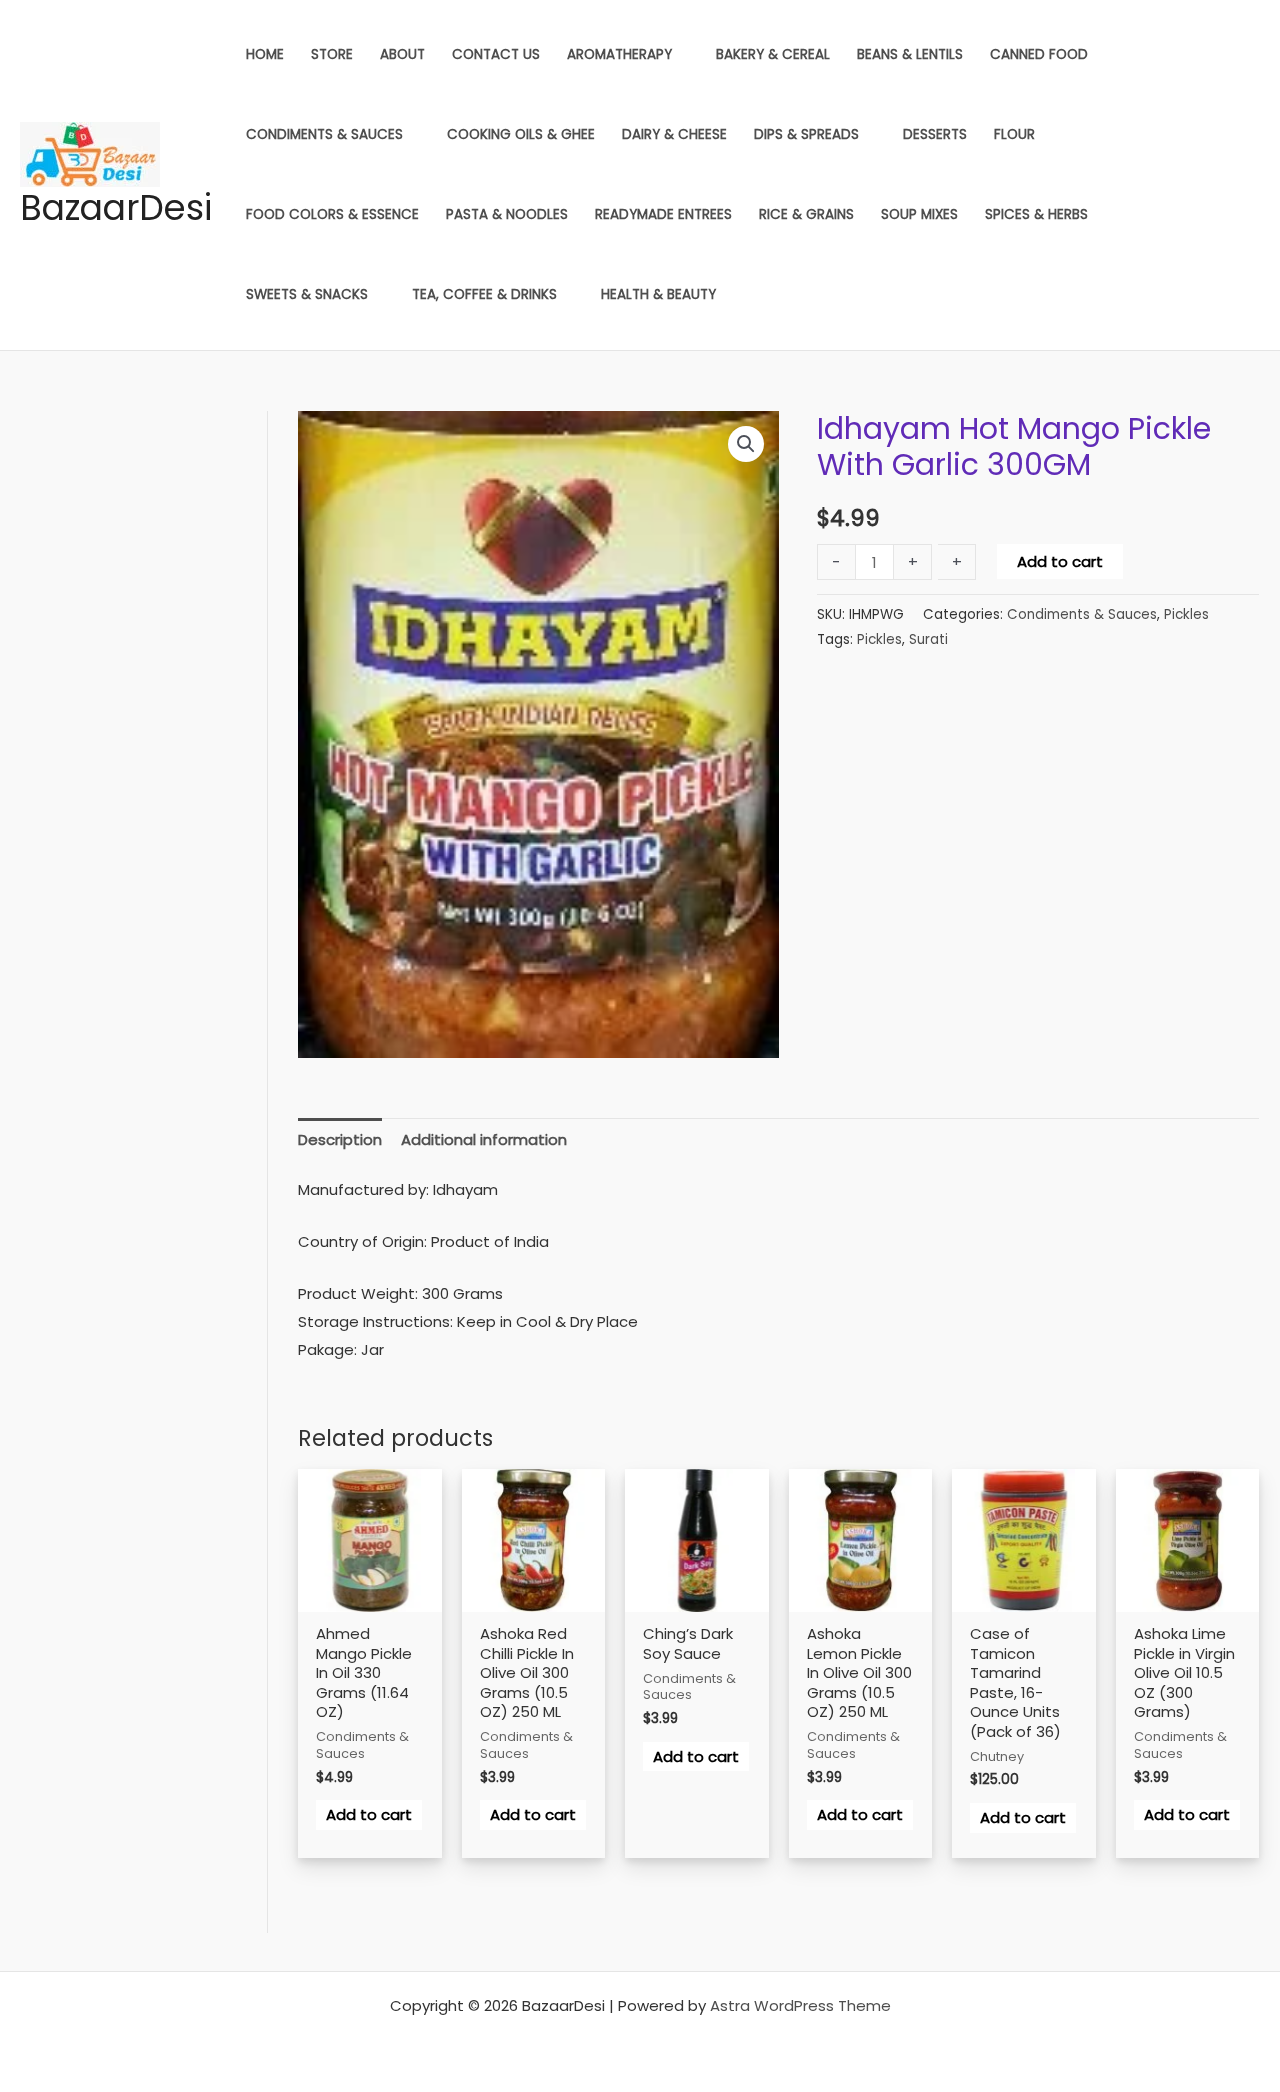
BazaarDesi (116, 207)
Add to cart (1060, 561)
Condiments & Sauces (1082, 614)
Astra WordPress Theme (800, 2005)
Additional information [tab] (484, 1139)
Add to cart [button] (369, 1814)
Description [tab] (340, 1139)
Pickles (1186, 614)
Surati (928, 639)
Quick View (369, 1607)
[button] (746, 444)
